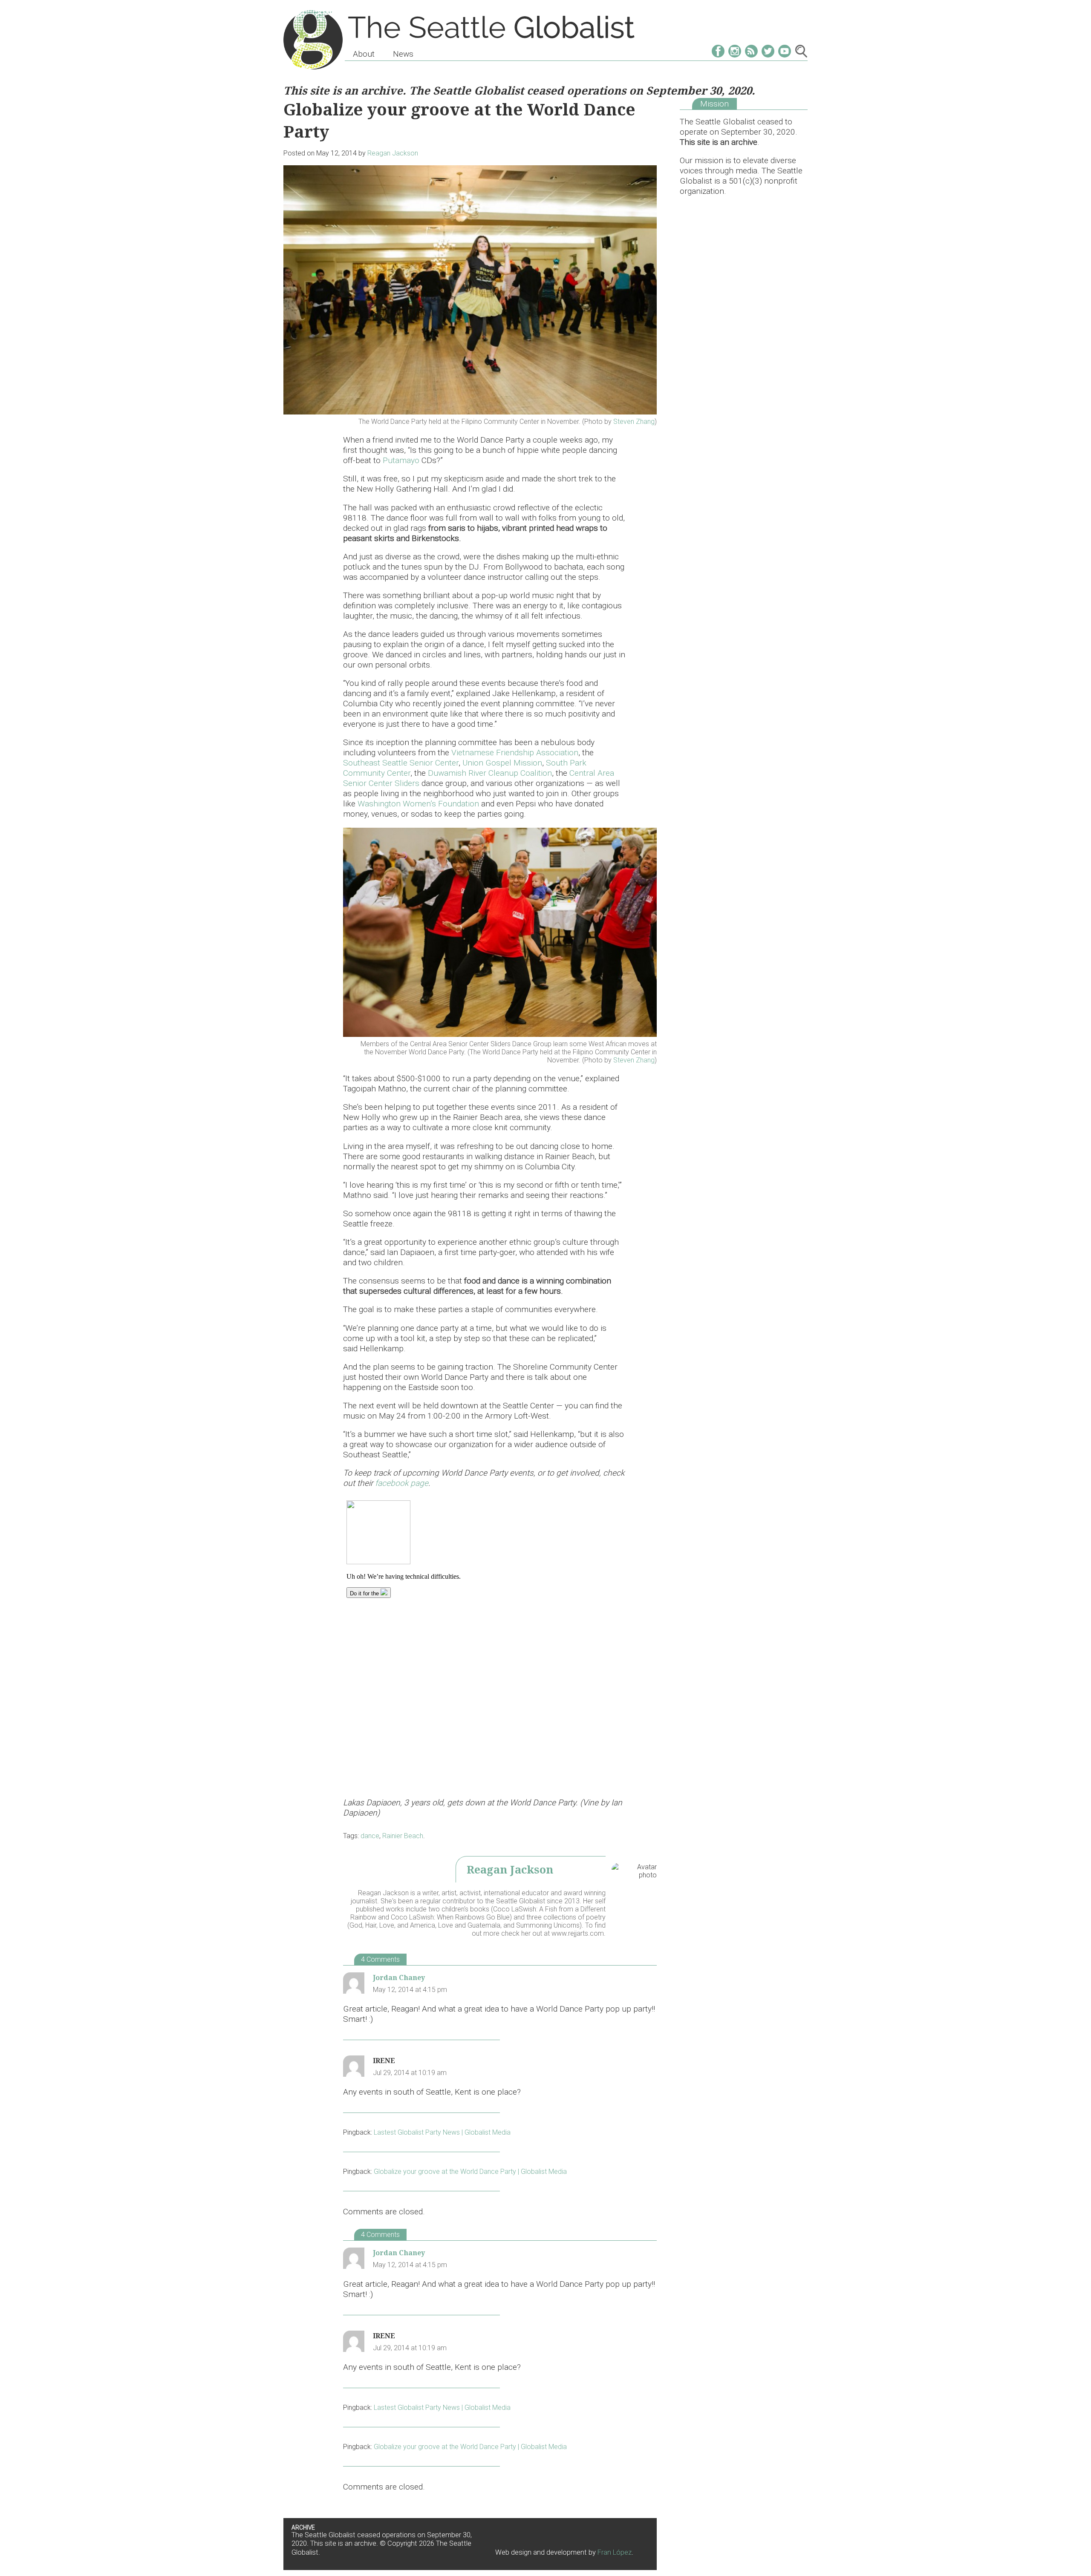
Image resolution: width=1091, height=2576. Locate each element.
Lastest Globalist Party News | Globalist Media (442, 2132)
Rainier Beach (403, 1836)
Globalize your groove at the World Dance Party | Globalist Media (470, 2172)
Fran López (615, 2552)
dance (370, 1836)
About (364, 54)
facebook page (402, 1483)
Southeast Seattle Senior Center (401, 763)
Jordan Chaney (399, 1977)
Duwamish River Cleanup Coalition (490, 773)
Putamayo (401, 460)
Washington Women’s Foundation (418, 804)
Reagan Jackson (393, 153)
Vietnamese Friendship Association (515, 753)
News (403, 54)
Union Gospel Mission (502, 763)
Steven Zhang (634, 422)
